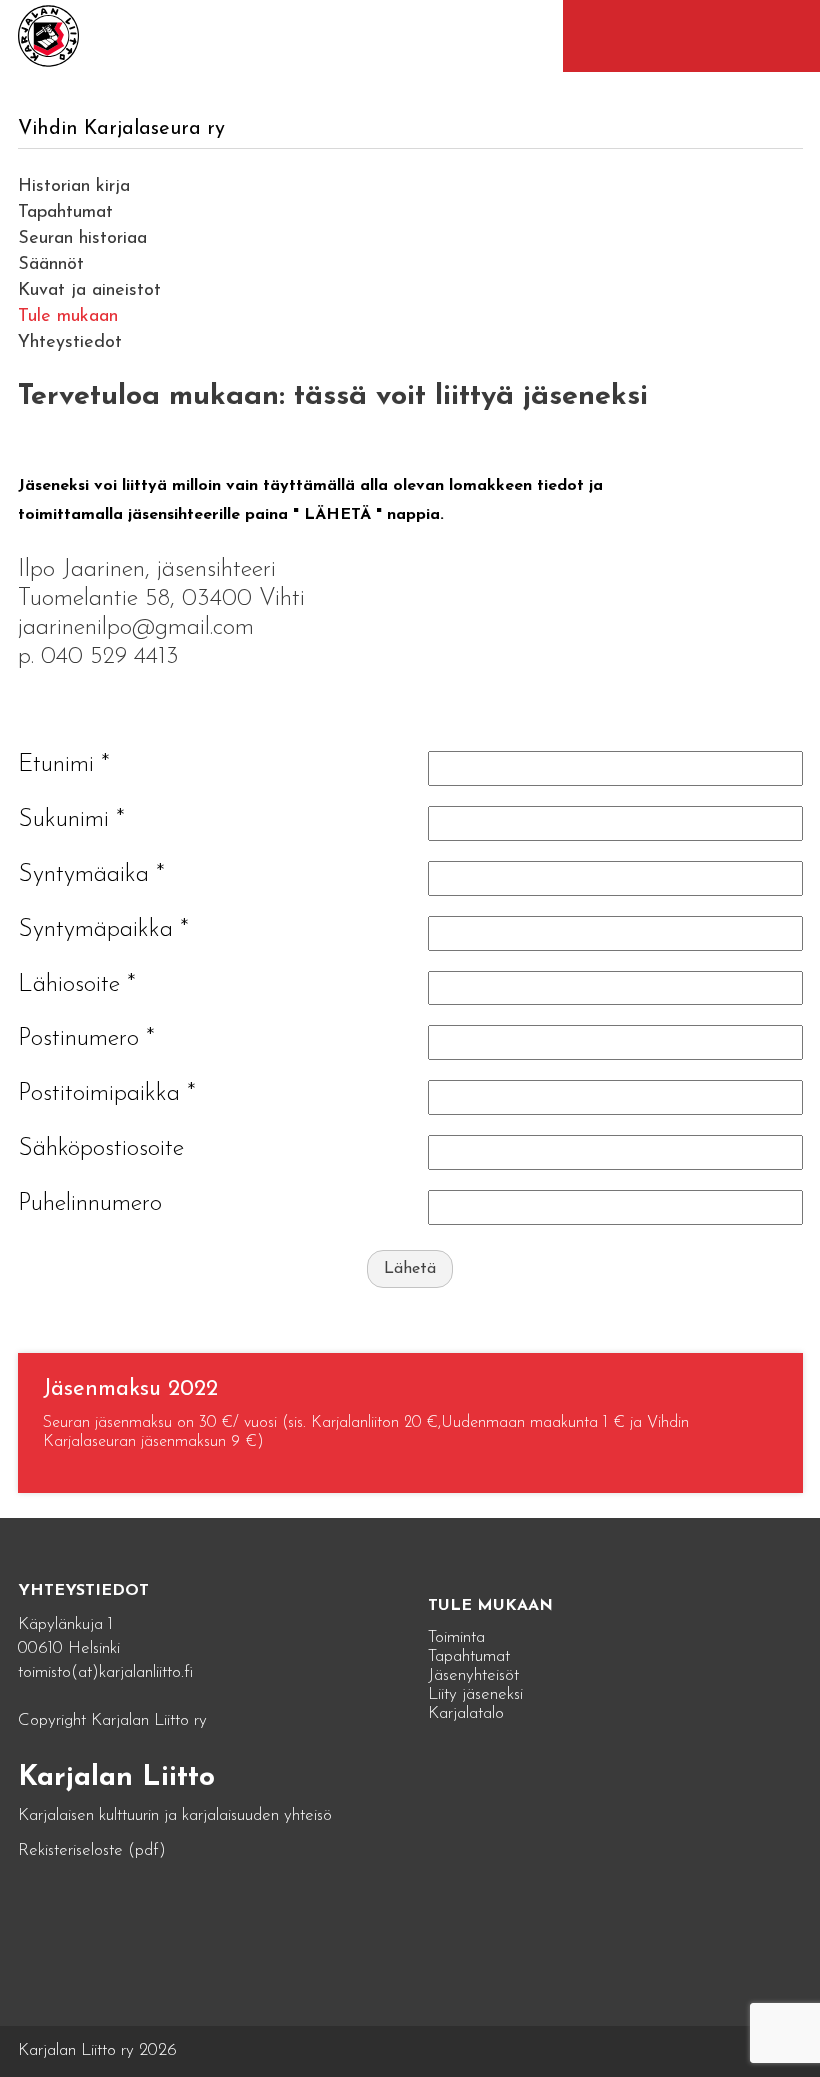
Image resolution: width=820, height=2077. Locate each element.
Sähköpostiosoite (101, 1149)
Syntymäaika (91, 875)
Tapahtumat (65, 213)
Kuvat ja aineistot (89, 291)
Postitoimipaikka (107, 1094)
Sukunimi (71, 820)
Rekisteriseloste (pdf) (92, 1850)
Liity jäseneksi (475, 1694)
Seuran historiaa (82, 239)
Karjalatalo (466, 1713)
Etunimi (64, 765)
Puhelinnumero (90, 1204)
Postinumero (86, 1039)
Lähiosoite (77, 985)
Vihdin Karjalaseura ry (121, 129)
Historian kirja (74, 187)
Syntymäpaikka (103, 930)
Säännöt (51, 265)
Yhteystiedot (70, 343)
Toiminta (456, 1637)
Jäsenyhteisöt (473, 1675)
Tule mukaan (68, 317)
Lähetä (410, 1269)
